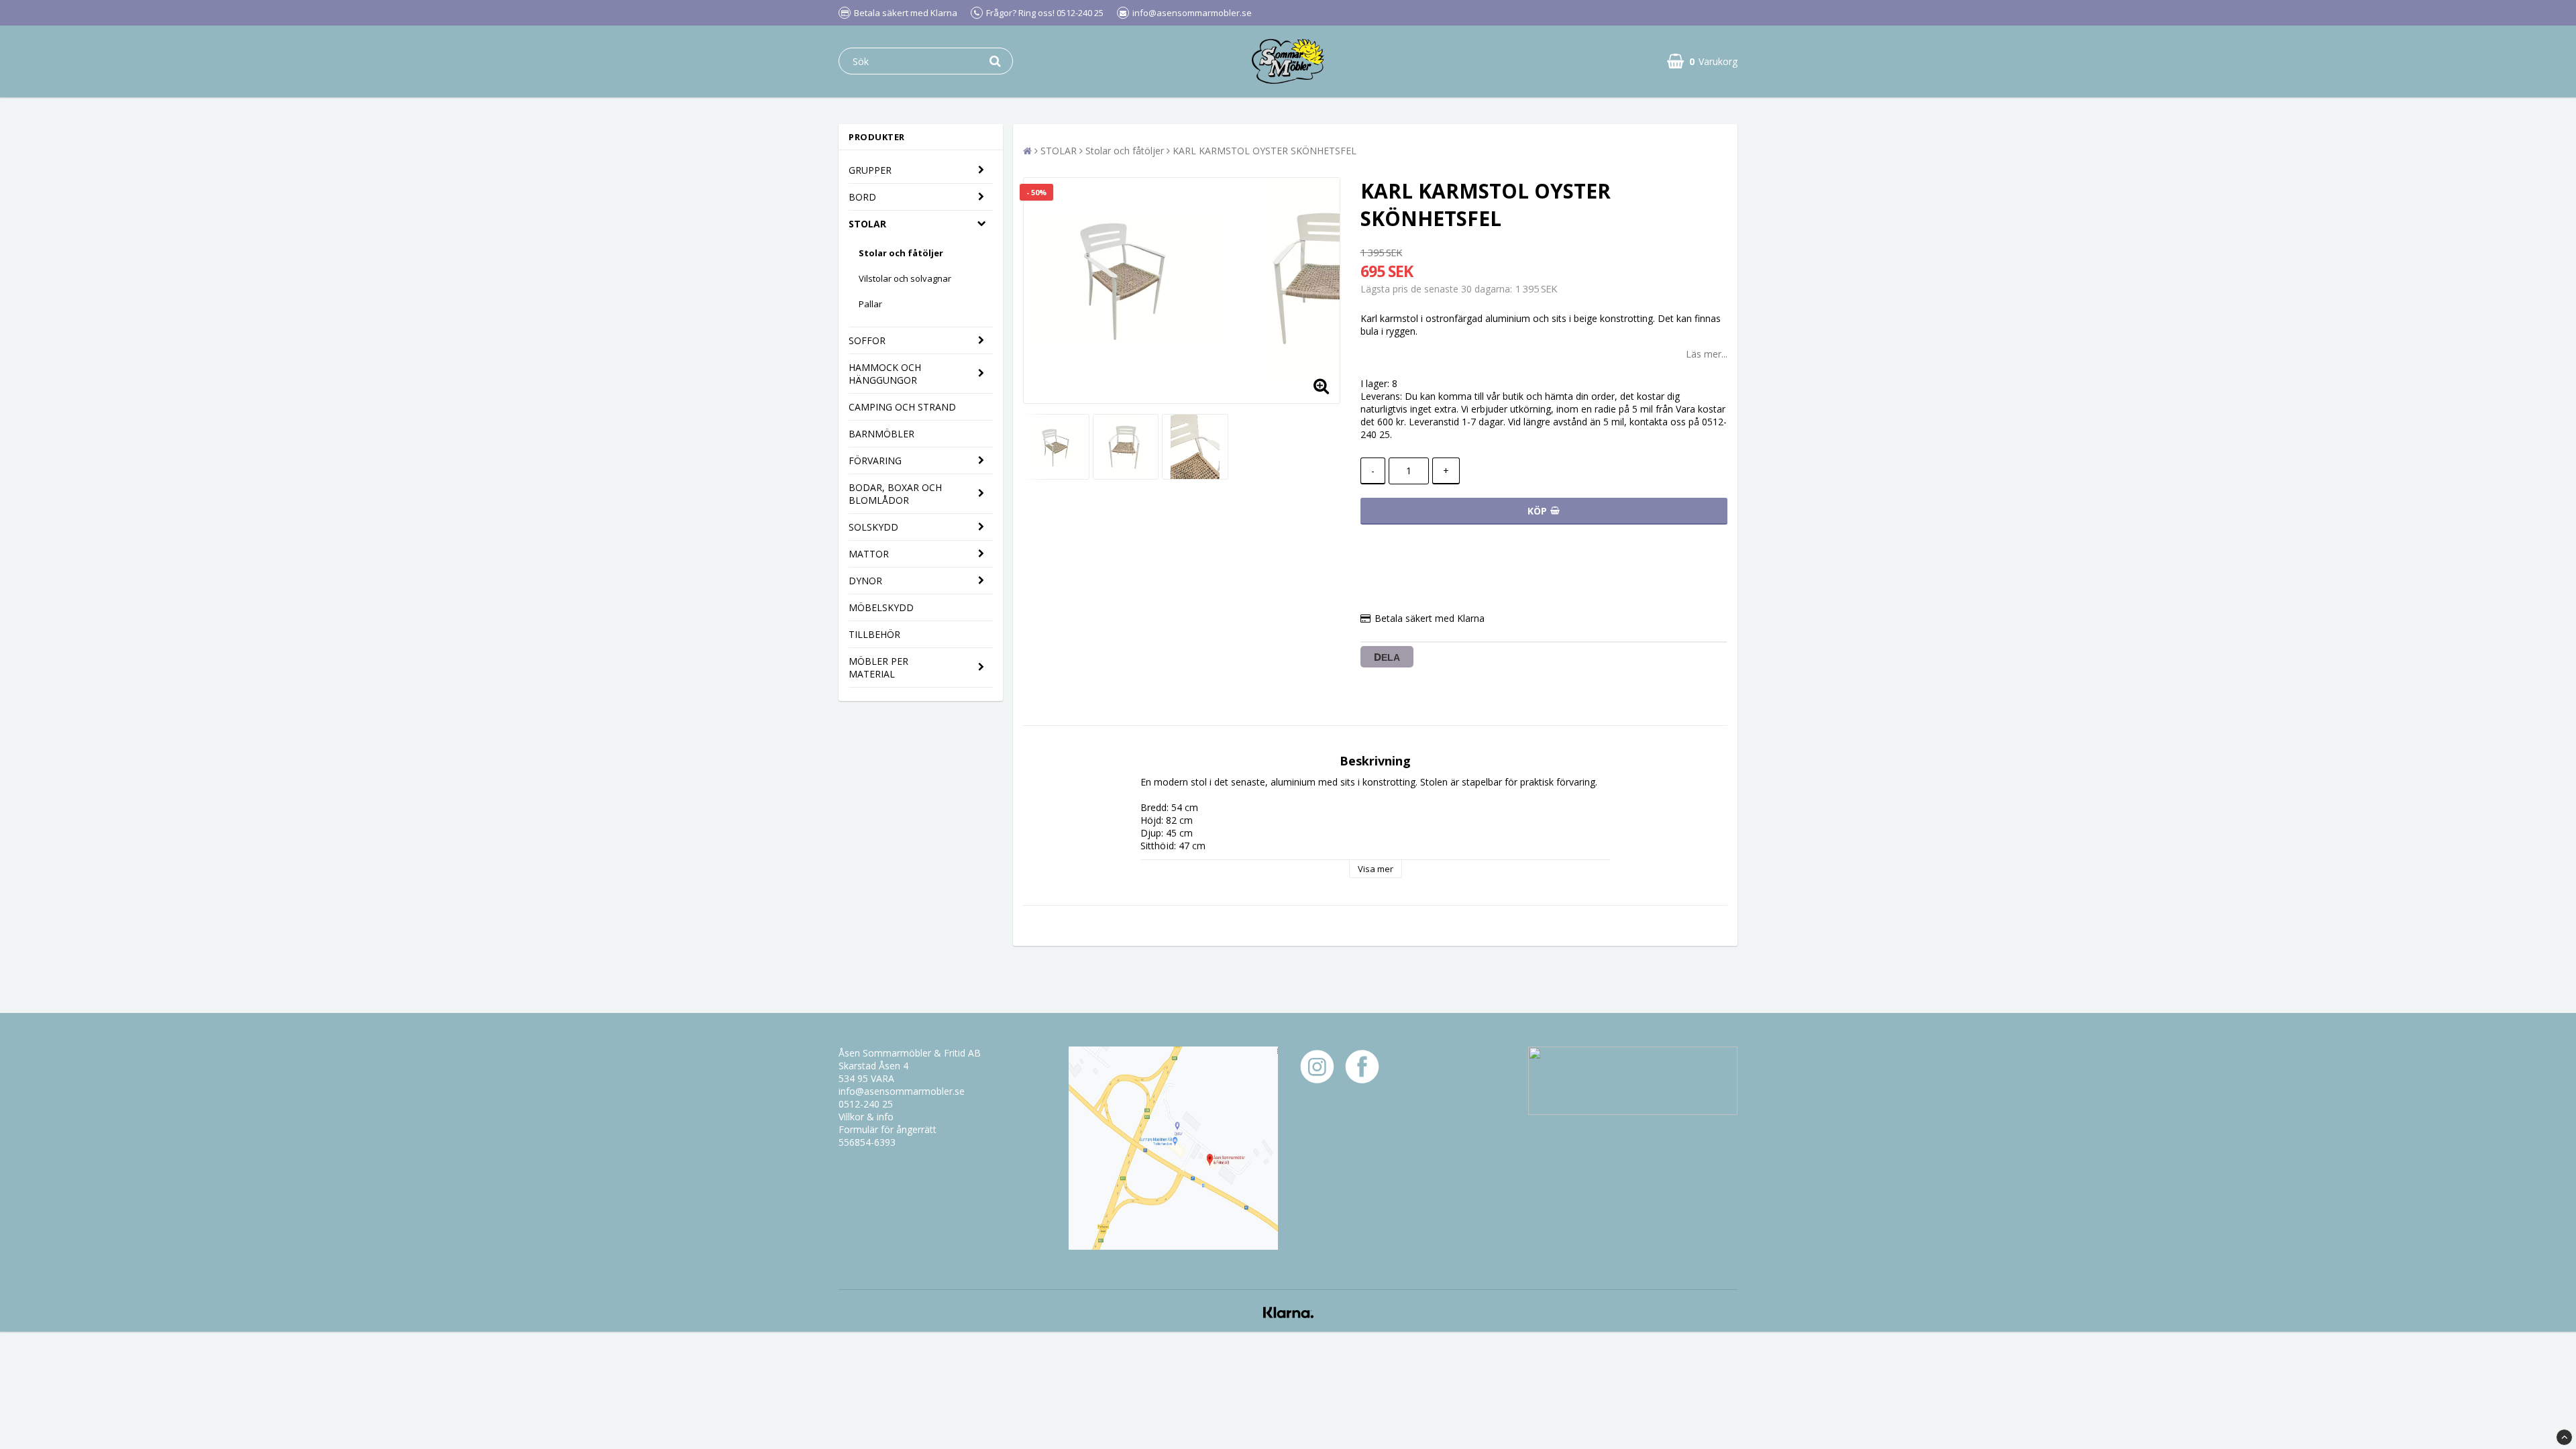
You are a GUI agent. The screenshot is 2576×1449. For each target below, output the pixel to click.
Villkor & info (866, 1117)
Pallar (870, 304)
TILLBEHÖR (874, 634)
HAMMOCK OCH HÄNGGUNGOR (885, 374)
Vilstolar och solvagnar (905, 278)
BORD (862, 197)
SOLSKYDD (873, 527)
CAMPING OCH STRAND (902, 407)
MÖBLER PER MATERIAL (878, 667)
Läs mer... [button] (1707, 354)
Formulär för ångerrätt (888, 1129)
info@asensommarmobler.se (902, 1091)
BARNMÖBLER (881, 434)
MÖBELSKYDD (881, 607)
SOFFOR (867, 340)
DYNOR (865, 581)
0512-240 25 (866, 1104)
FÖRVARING (875, 461)
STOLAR (867, 224)
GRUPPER (870, 170)
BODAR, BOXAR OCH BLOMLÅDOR (895, 494)
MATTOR (869, 554)
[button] (1702, 61)
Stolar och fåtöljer (901, 253)
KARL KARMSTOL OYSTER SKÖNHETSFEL (1265, 151)
